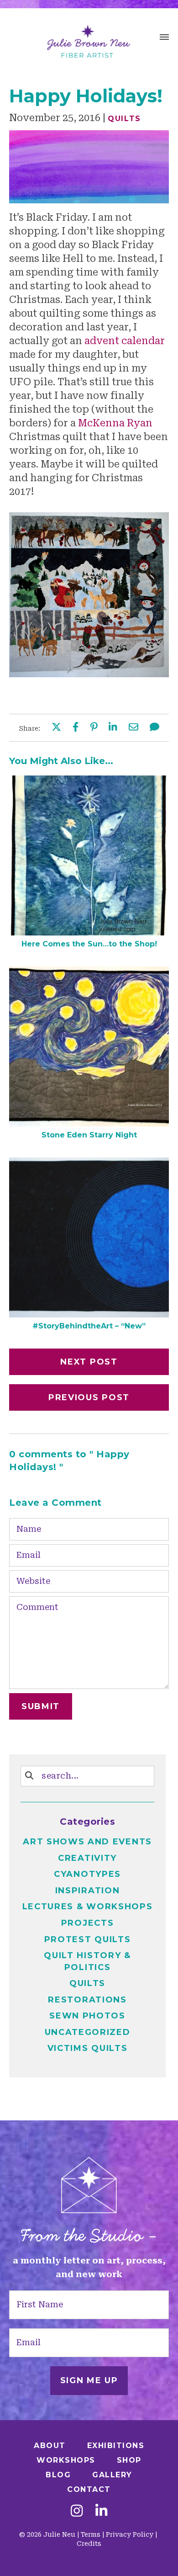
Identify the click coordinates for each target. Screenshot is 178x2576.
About (50, 2446)
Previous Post (89, 1397)
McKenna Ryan (115, 423)
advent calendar (125, 341)
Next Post (89, 1362)
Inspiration (88, 1891)
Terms (91, 2534)
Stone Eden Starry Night (89, 1135)
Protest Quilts (88, 1939)
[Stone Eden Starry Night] (89, 1123)
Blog (58, 2475)
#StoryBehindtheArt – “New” (89, 1326)
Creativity (87, 1858)
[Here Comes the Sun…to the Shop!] (89, 932)
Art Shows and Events (87, 1842)
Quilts (124, 119)
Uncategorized (88, 2032)
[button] (164, 38)
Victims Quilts (88, 2048)
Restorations (87, 2000)
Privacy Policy (130, 2534)
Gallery (112, 2475)
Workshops (66, 2460)
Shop (129, 2460)
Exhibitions (116, 2446)
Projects (88, 1923)
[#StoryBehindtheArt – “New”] (89, 1314)
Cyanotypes (87, 1874)
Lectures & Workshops (88, 1907)
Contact (89, 2489)
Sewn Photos (87, 2016)
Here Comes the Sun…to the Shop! (89, 944)
